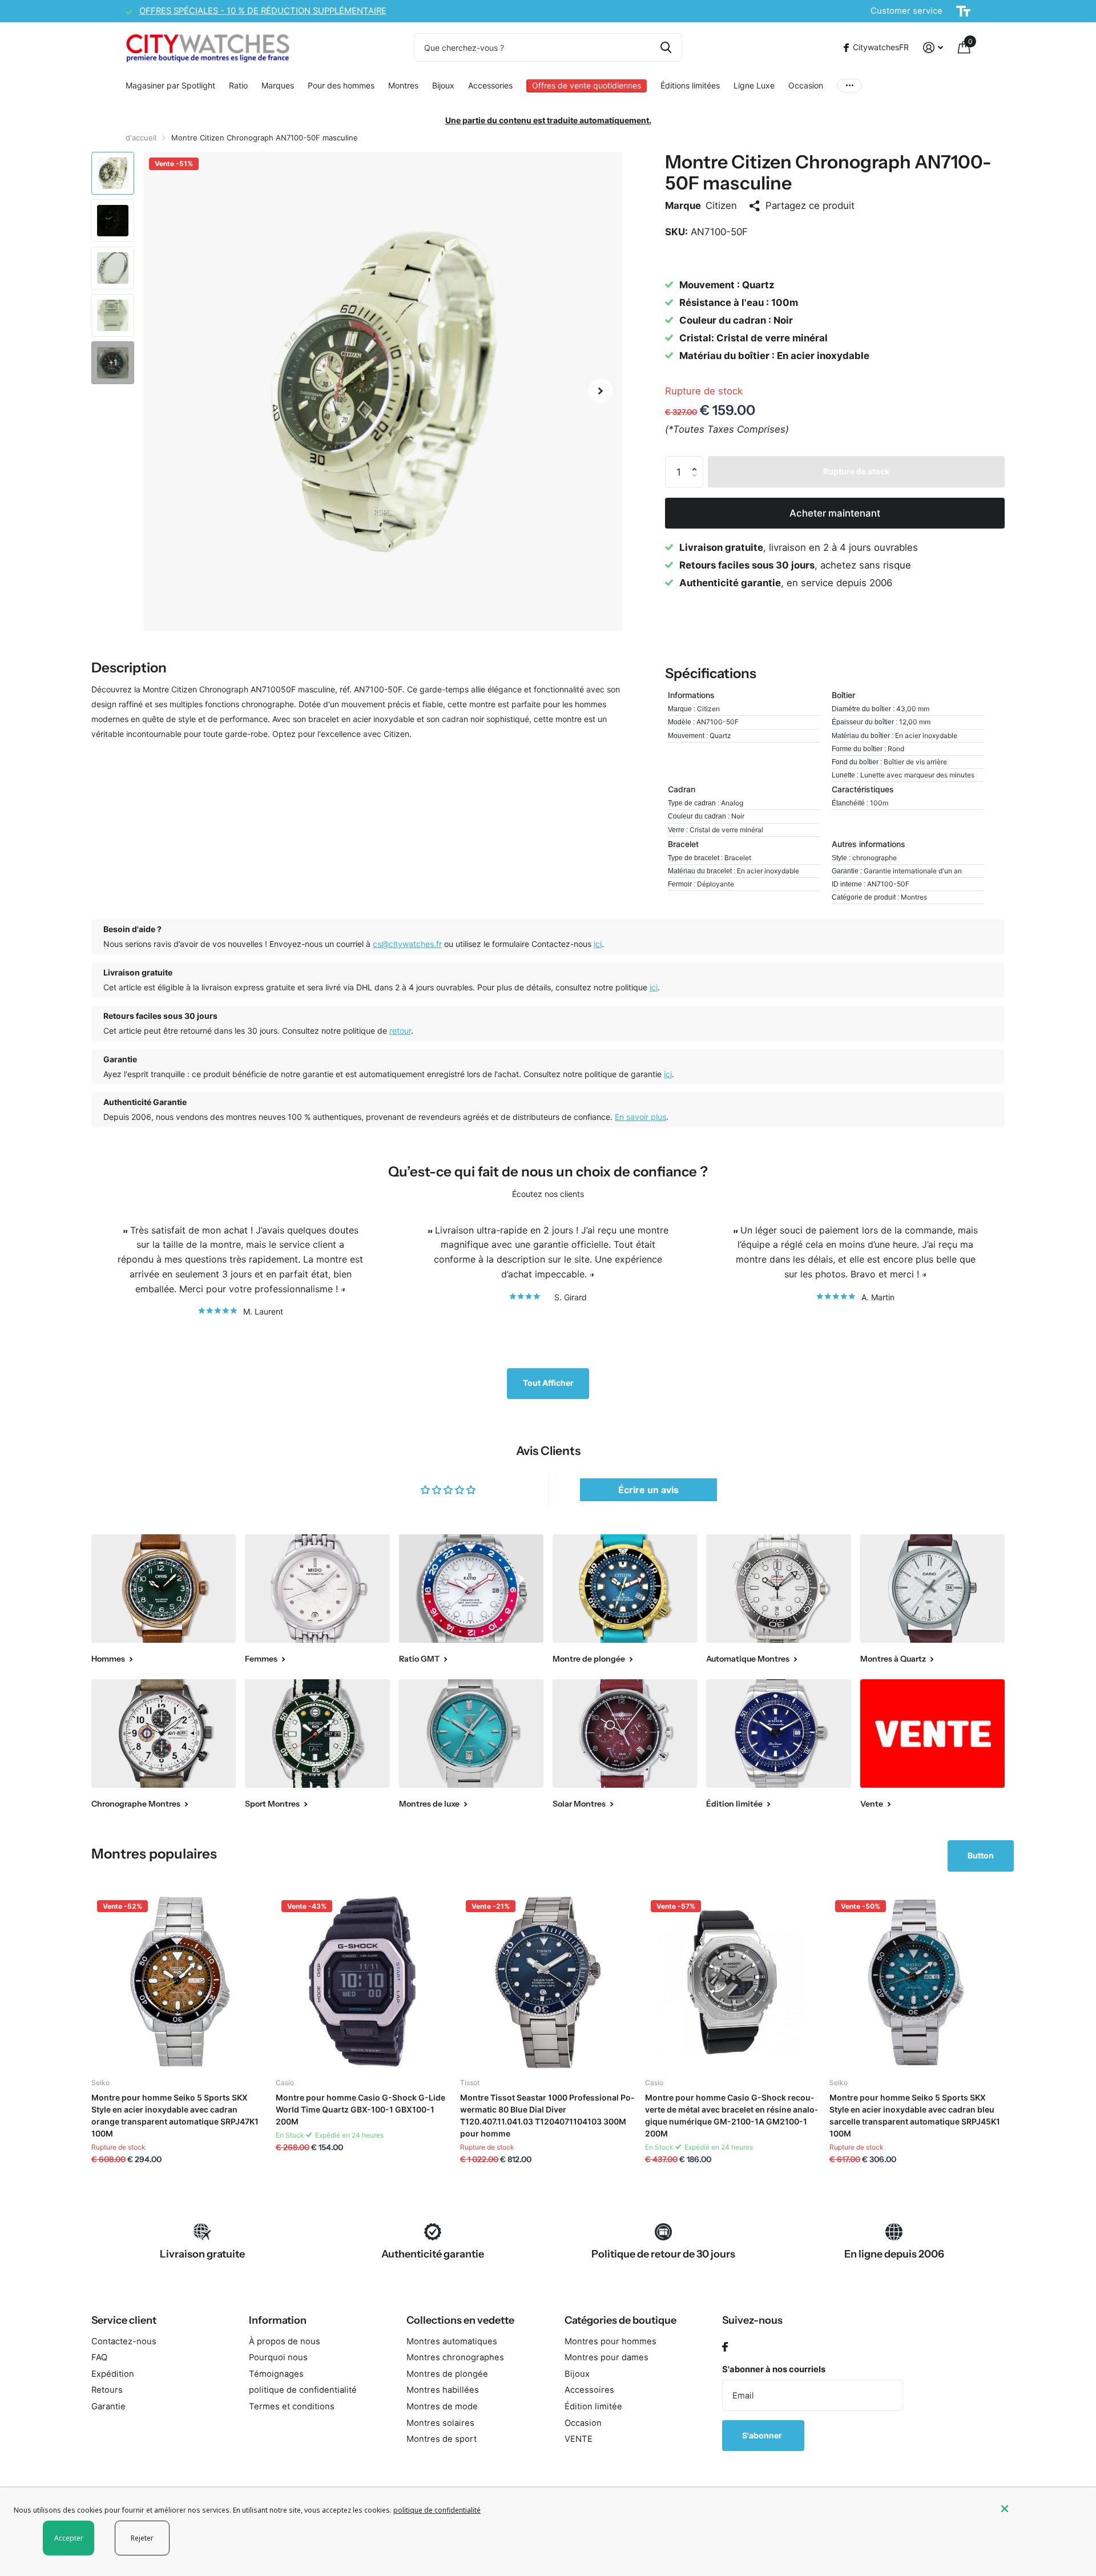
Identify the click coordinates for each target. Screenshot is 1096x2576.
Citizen (721, 205)
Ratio (238, 85)
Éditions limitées (690, 85)
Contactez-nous (124, 2341)
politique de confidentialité (303, 2390)
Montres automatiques (452, 2341)
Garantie (108, 2406)
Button (981, 1855)
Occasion (806, 85)
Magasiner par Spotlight (170, 85)
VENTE (579, 2439)
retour (400, 1031)
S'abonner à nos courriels (774, 2369)
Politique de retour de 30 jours (663, 2254)
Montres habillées (443, 2390)
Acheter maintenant (835, 513)
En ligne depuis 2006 (894, 2254)
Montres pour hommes (611, 2341)
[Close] (1040, 2509)
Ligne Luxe (754, 85)
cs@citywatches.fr (407, 944)
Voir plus (849, 86)
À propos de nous (285, 2341)
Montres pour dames (607, 2357)
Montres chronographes (455, 2357)
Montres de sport (442, 2439)
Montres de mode (442, 2406)
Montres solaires (440, 2423)
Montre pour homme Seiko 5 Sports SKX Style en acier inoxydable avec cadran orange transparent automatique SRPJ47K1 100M (175, 2115)
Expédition (113, 2374)
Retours (107, 2390)
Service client (124, 2320)
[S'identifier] (933, 48)
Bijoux (443, 85)
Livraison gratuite (202, 2254)
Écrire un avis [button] (648, 1490)
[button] (601, 391)
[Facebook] (725, 2347)
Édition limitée (593, 2406)
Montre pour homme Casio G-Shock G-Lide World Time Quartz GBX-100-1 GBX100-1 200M (360, 2109)
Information (278, 2320)
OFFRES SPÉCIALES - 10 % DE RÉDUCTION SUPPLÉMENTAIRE (263, 11)
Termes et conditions (292, 2406)
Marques (278, 85)
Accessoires (589, 2390)
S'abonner (763, 2435)
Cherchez (666, 47)
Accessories (490, 85)
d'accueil (141, 138)
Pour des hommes (341, 85)
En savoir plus (640, 1117)
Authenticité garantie (433, 2254)
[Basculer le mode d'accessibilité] (963, 11)
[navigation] (113, 173)
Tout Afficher (548, 1383)
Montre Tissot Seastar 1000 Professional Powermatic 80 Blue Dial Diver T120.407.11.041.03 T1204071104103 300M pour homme (547, 2115)
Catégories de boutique (620, 2320)
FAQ (99, 2357)
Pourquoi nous (278, 2357)
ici (598, 944)
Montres (403, 85)
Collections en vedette (460, 2320)
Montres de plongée (447, 2374)
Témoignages (276, 2374)
